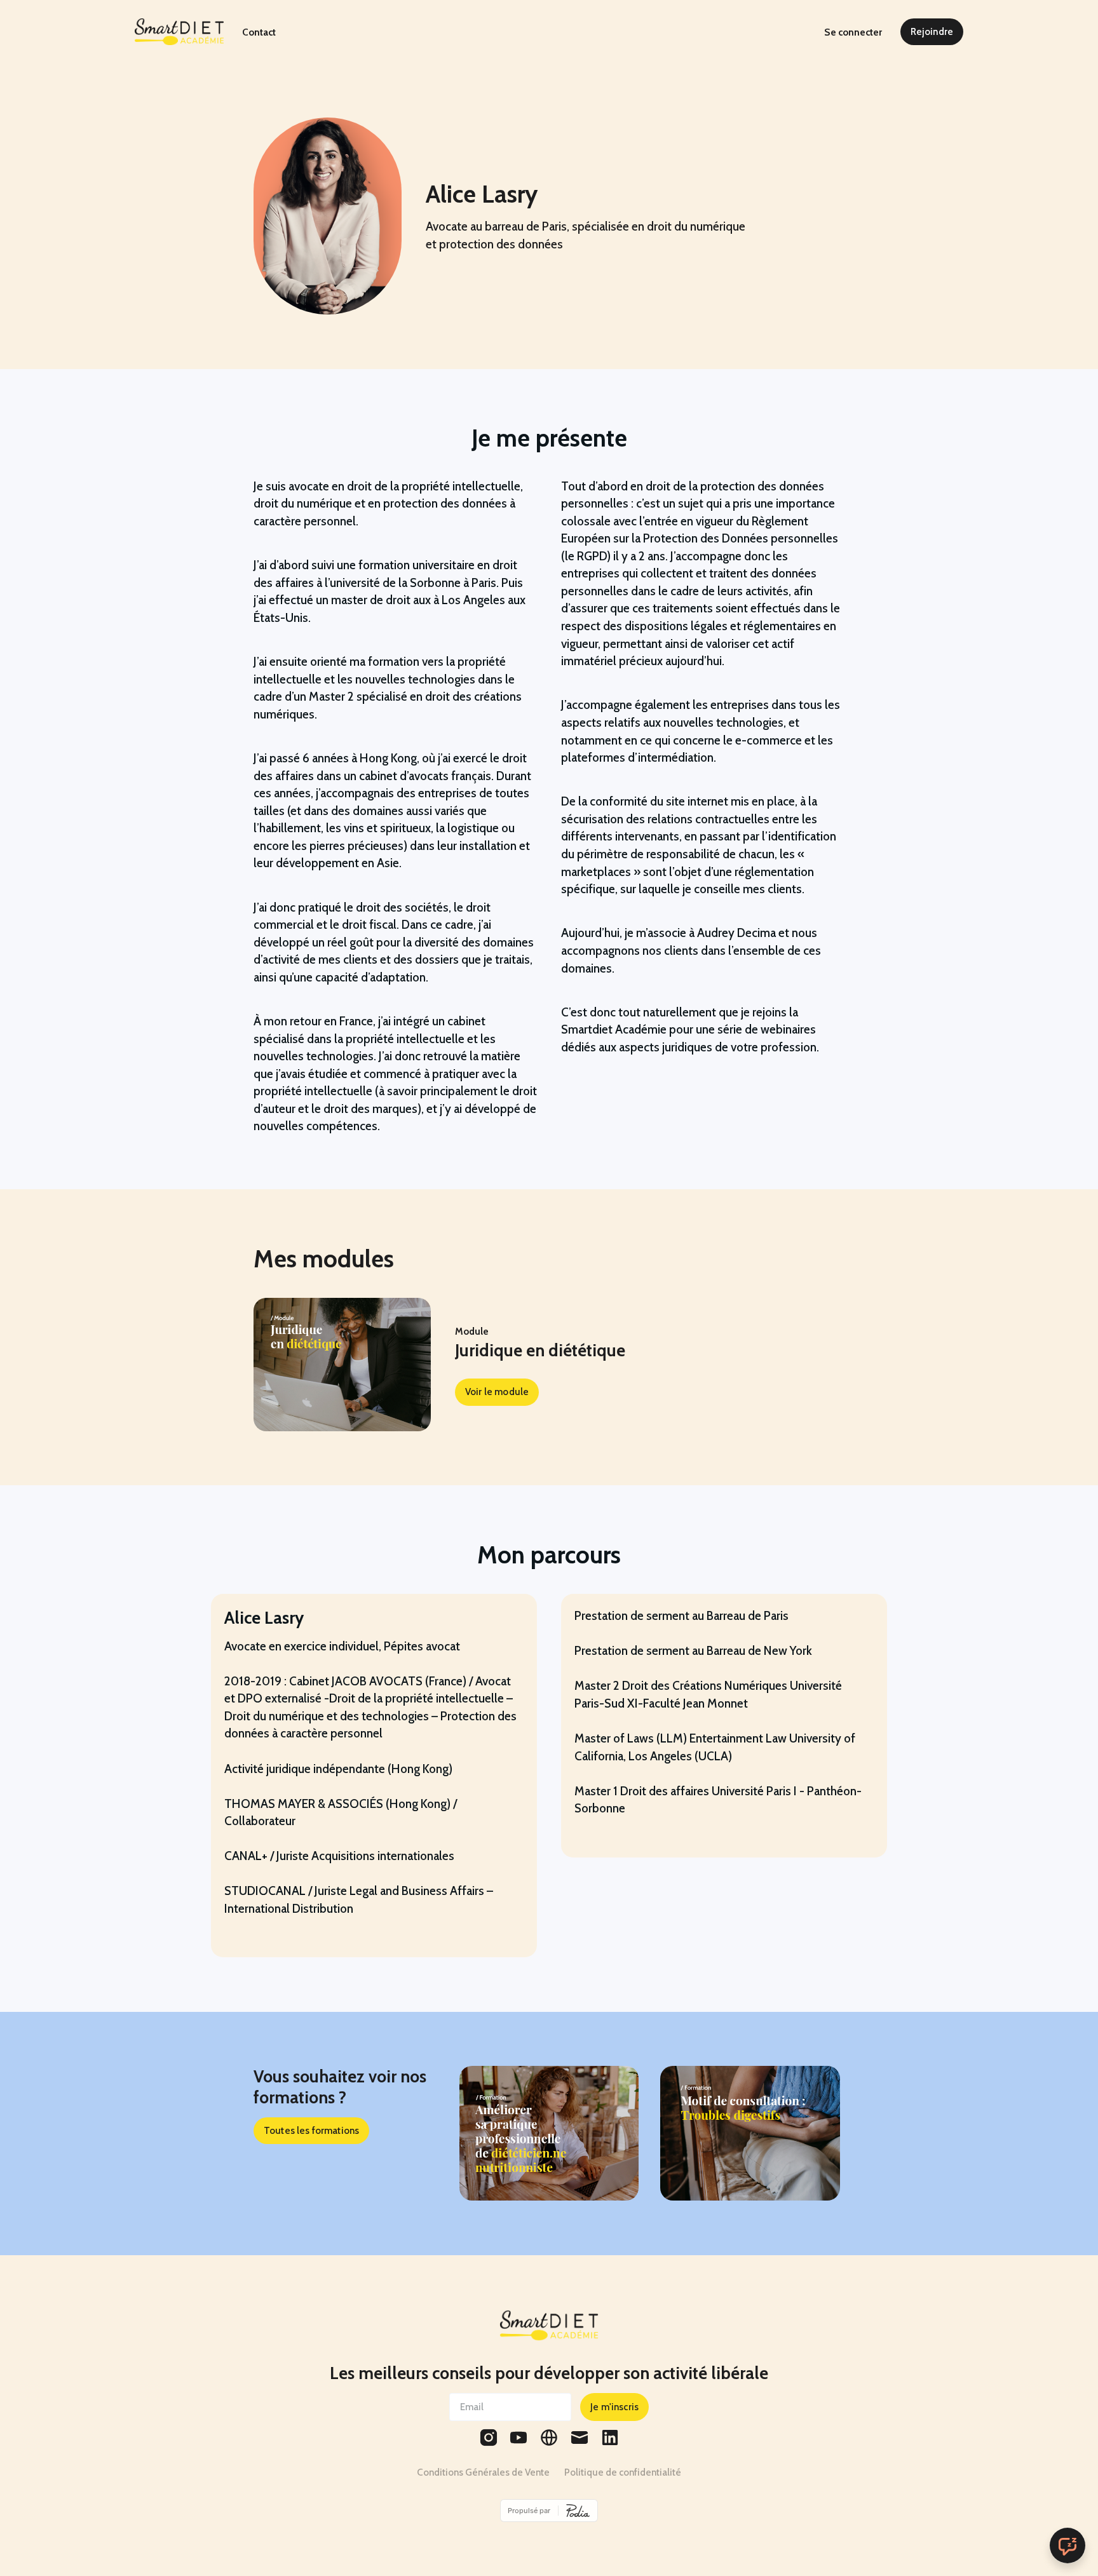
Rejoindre (932, 31)
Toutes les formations (311, 2130)
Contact (259, 32)
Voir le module (497, 1392)
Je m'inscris (614, 2407)
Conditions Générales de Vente (483, 2472)
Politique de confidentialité (623, 2472)
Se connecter (853, 32)
